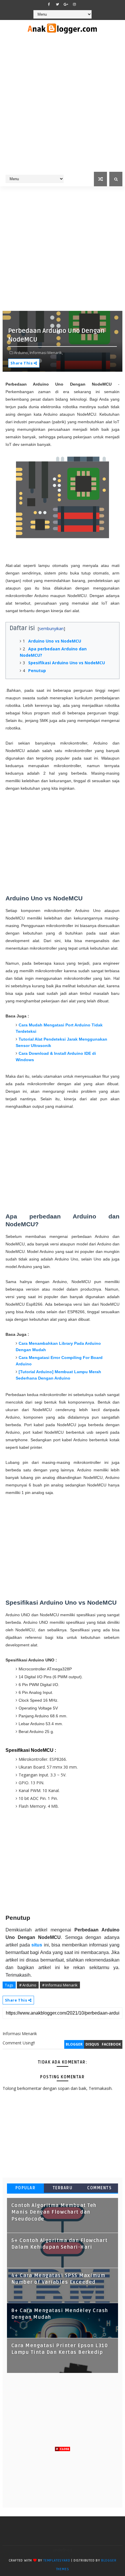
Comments (99, 2188)
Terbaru (63, 2188)
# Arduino (28, 1985)
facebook (111, 2044)
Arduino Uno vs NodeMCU (55, 641)
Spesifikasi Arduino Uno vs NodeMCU (67, 663)
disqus (92, 2044)
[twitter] (58, 4)
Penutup (37, 671)
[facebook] (49, 4)
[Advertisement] (63, 107)
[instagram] (74, 4)
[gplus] (66, 4)
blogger (74, 2044)
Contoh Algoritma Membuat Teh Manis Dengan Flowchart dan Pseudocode (54, 2212)
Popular (26, 2188)
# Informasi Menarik (60, 1985)
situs (37, 1945)
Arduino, (21, 353)
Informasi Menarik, (46, 353)
